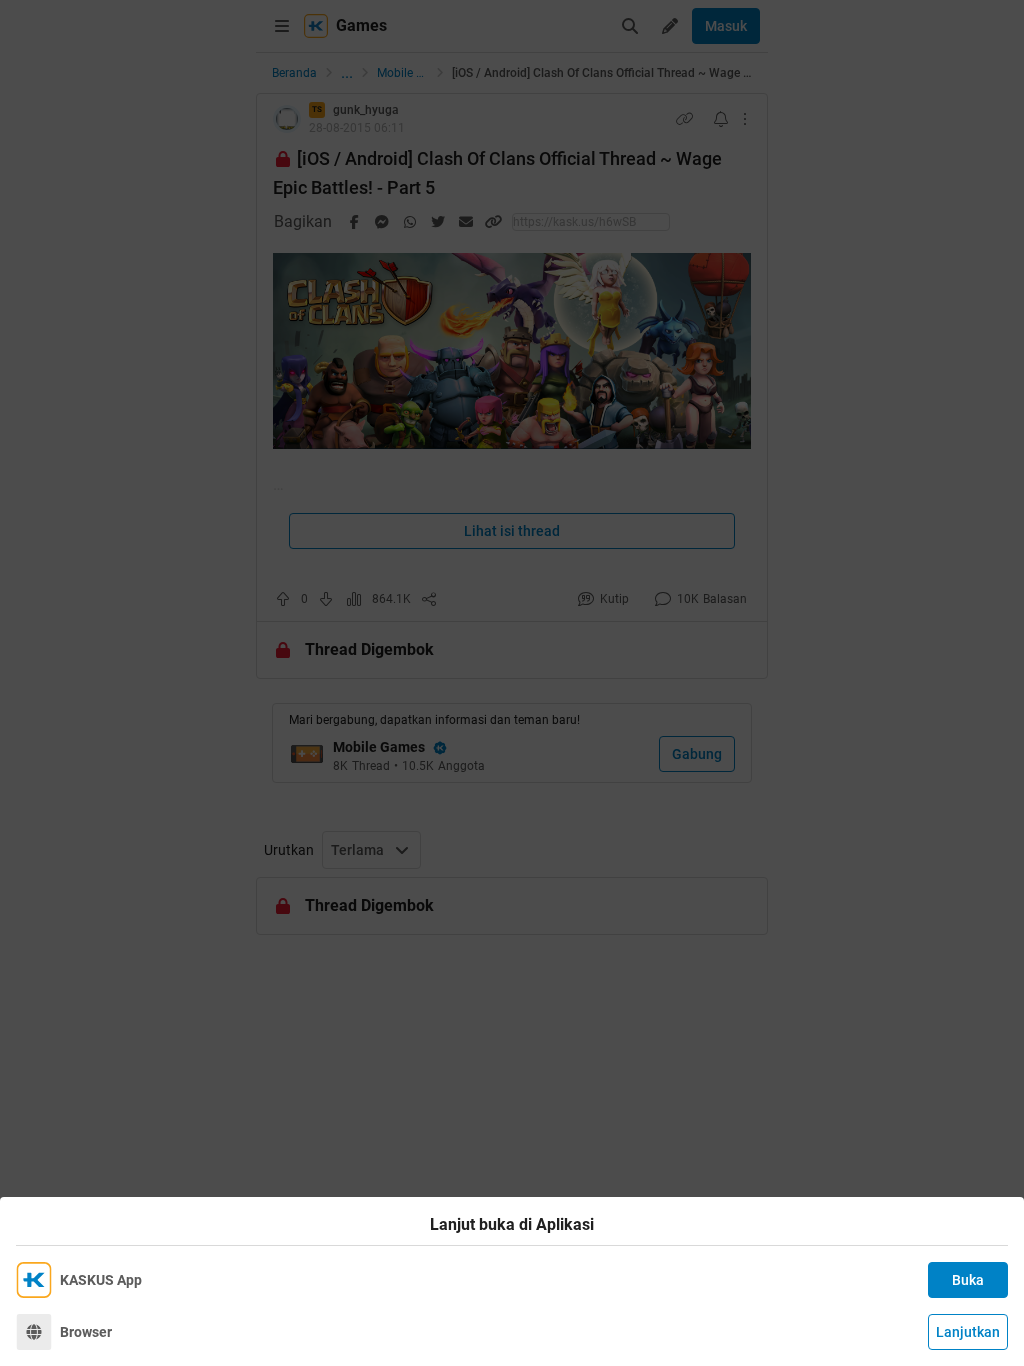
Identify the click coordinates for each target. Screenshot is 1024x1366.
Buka (968, 1280)
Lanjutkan (968, 1332)
